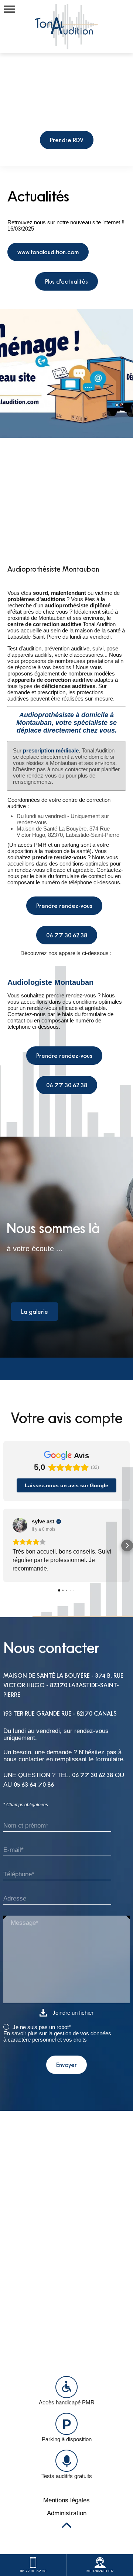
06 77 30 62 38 (67, 935)
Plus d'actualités (66, 281)
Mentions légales (66, 2509)
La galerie (35, 1312)
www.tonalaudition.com (48, 252)
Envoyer (66, 2073)
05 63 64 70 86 (34, 1793)
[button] (6, 1550)
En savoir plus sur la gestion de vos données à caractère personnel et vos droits (57, 2045)
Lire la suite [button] (28, 1577)
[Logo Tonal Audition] (66, 27)
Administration (67, 2521)
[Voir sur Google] (20, 1525)
